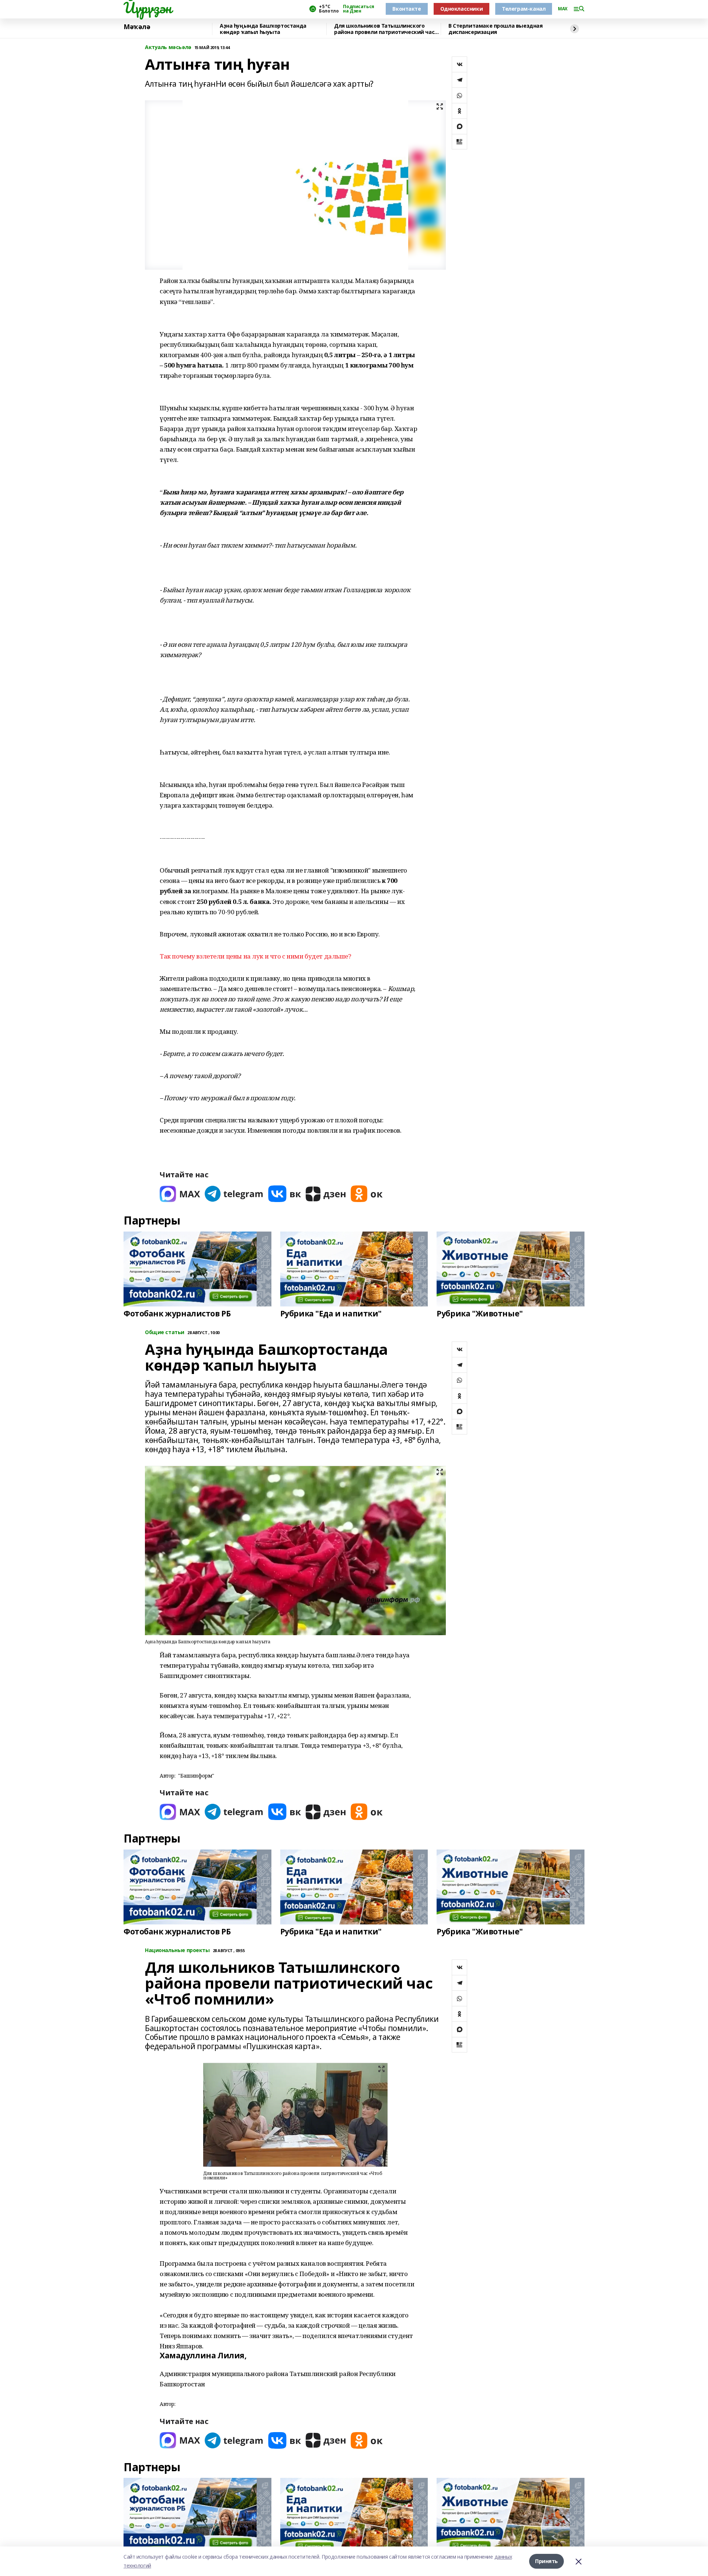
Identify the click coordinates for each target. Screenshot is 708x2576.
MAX (563, 9)
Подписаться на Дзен (358, 9)
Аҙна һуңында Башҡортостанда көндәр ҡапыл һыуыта (263, 29)
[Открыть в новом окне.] (180, 1194)
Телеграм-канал (524, 9)
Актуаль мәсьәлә (168, 47)
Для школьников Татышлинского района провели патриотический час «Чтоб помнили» (384, 29)
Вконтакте (407, 9)
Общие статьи (165, 1332)
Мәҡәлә (137, 27)
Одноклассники (462, 9)
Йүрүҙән (147, 8)
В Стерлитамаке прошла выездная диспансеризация (495, 29)
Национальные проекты (177, 1950)
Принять (546, 2561)
